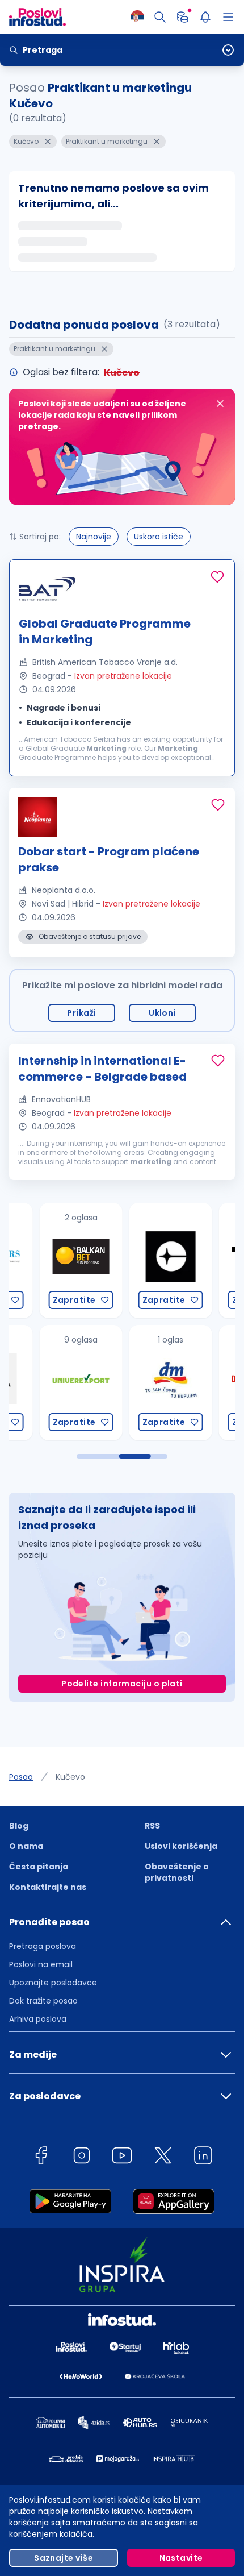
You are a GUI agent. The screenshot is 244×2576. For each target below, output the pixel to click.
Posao (21, 1777)
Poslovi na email (41, 1964)
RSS (152, 1826)
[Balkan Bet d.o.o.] (48, 1260)
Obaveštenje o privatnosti (177, 1872)
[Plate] (183, 17)
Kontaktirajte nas (48, 1887)
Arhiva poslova (38, 2019)
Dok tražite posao (43, 2001)
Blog (19, 1826)
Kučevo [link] (70, 1777)
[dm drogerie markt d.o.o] (138, 1383)
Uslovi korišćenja (181, 1846)
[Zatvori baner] (220, 404)
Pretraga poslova (43, 1946)
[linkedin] (203, 2157)
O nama (26, 1846)
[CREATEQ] (138, 1260)
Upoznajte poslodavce (53, 1983)
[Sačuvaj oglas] (217, 577)
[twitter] (163, 2157)
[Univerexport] (48, 1383)
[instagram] (82, 2157)
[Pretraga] (160, 17)
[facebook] (41, 2157)
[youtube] (122, 2157)
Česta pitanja (39, 1867)
